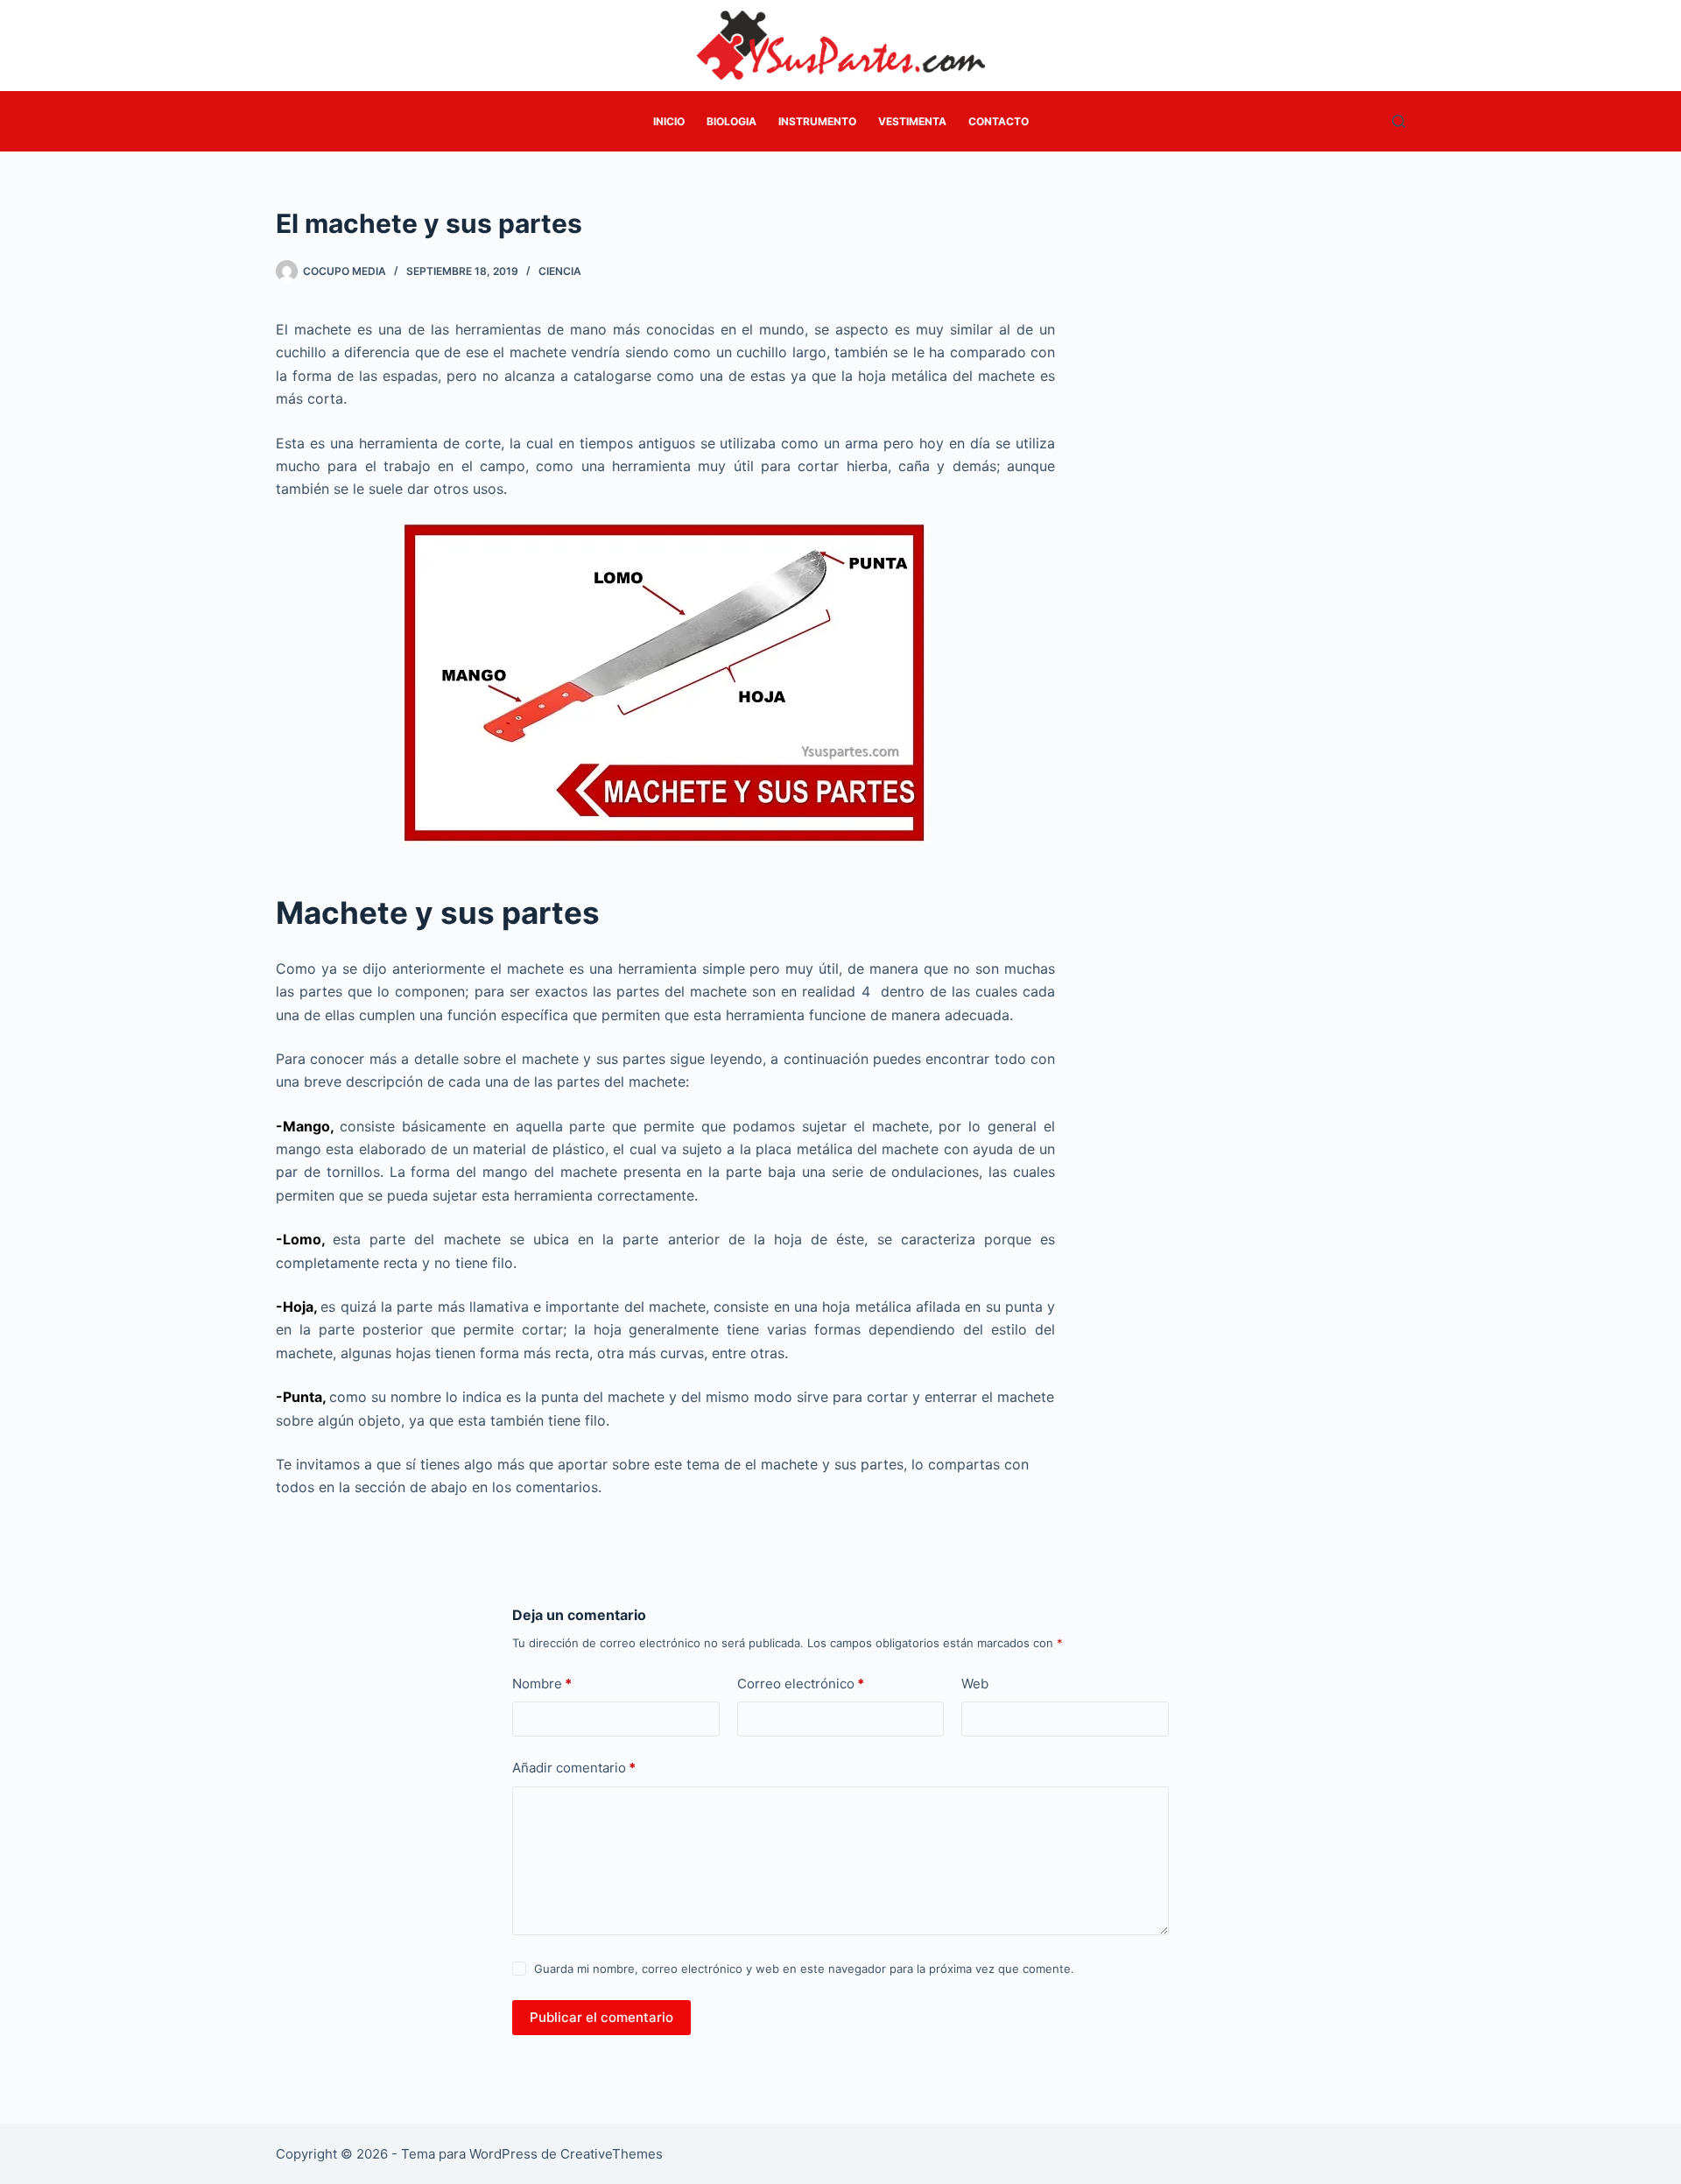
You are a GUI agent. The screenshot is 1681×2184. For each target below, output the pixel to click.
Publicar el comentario (601, 2017)
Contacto (999, 121)
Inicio (669, 121)
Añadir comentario (574, 1768)
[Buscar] (1399, 121)
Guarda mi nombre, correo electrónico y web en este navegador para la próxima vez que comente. (804, 1969)
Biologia (731, 121)
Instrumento (817, 121)
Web (975, 1684)
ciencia (560, 271)
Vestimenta (912, 121)
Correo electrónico (801, 1684)
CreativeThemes (612, 2154)
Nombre (542, 1684)
